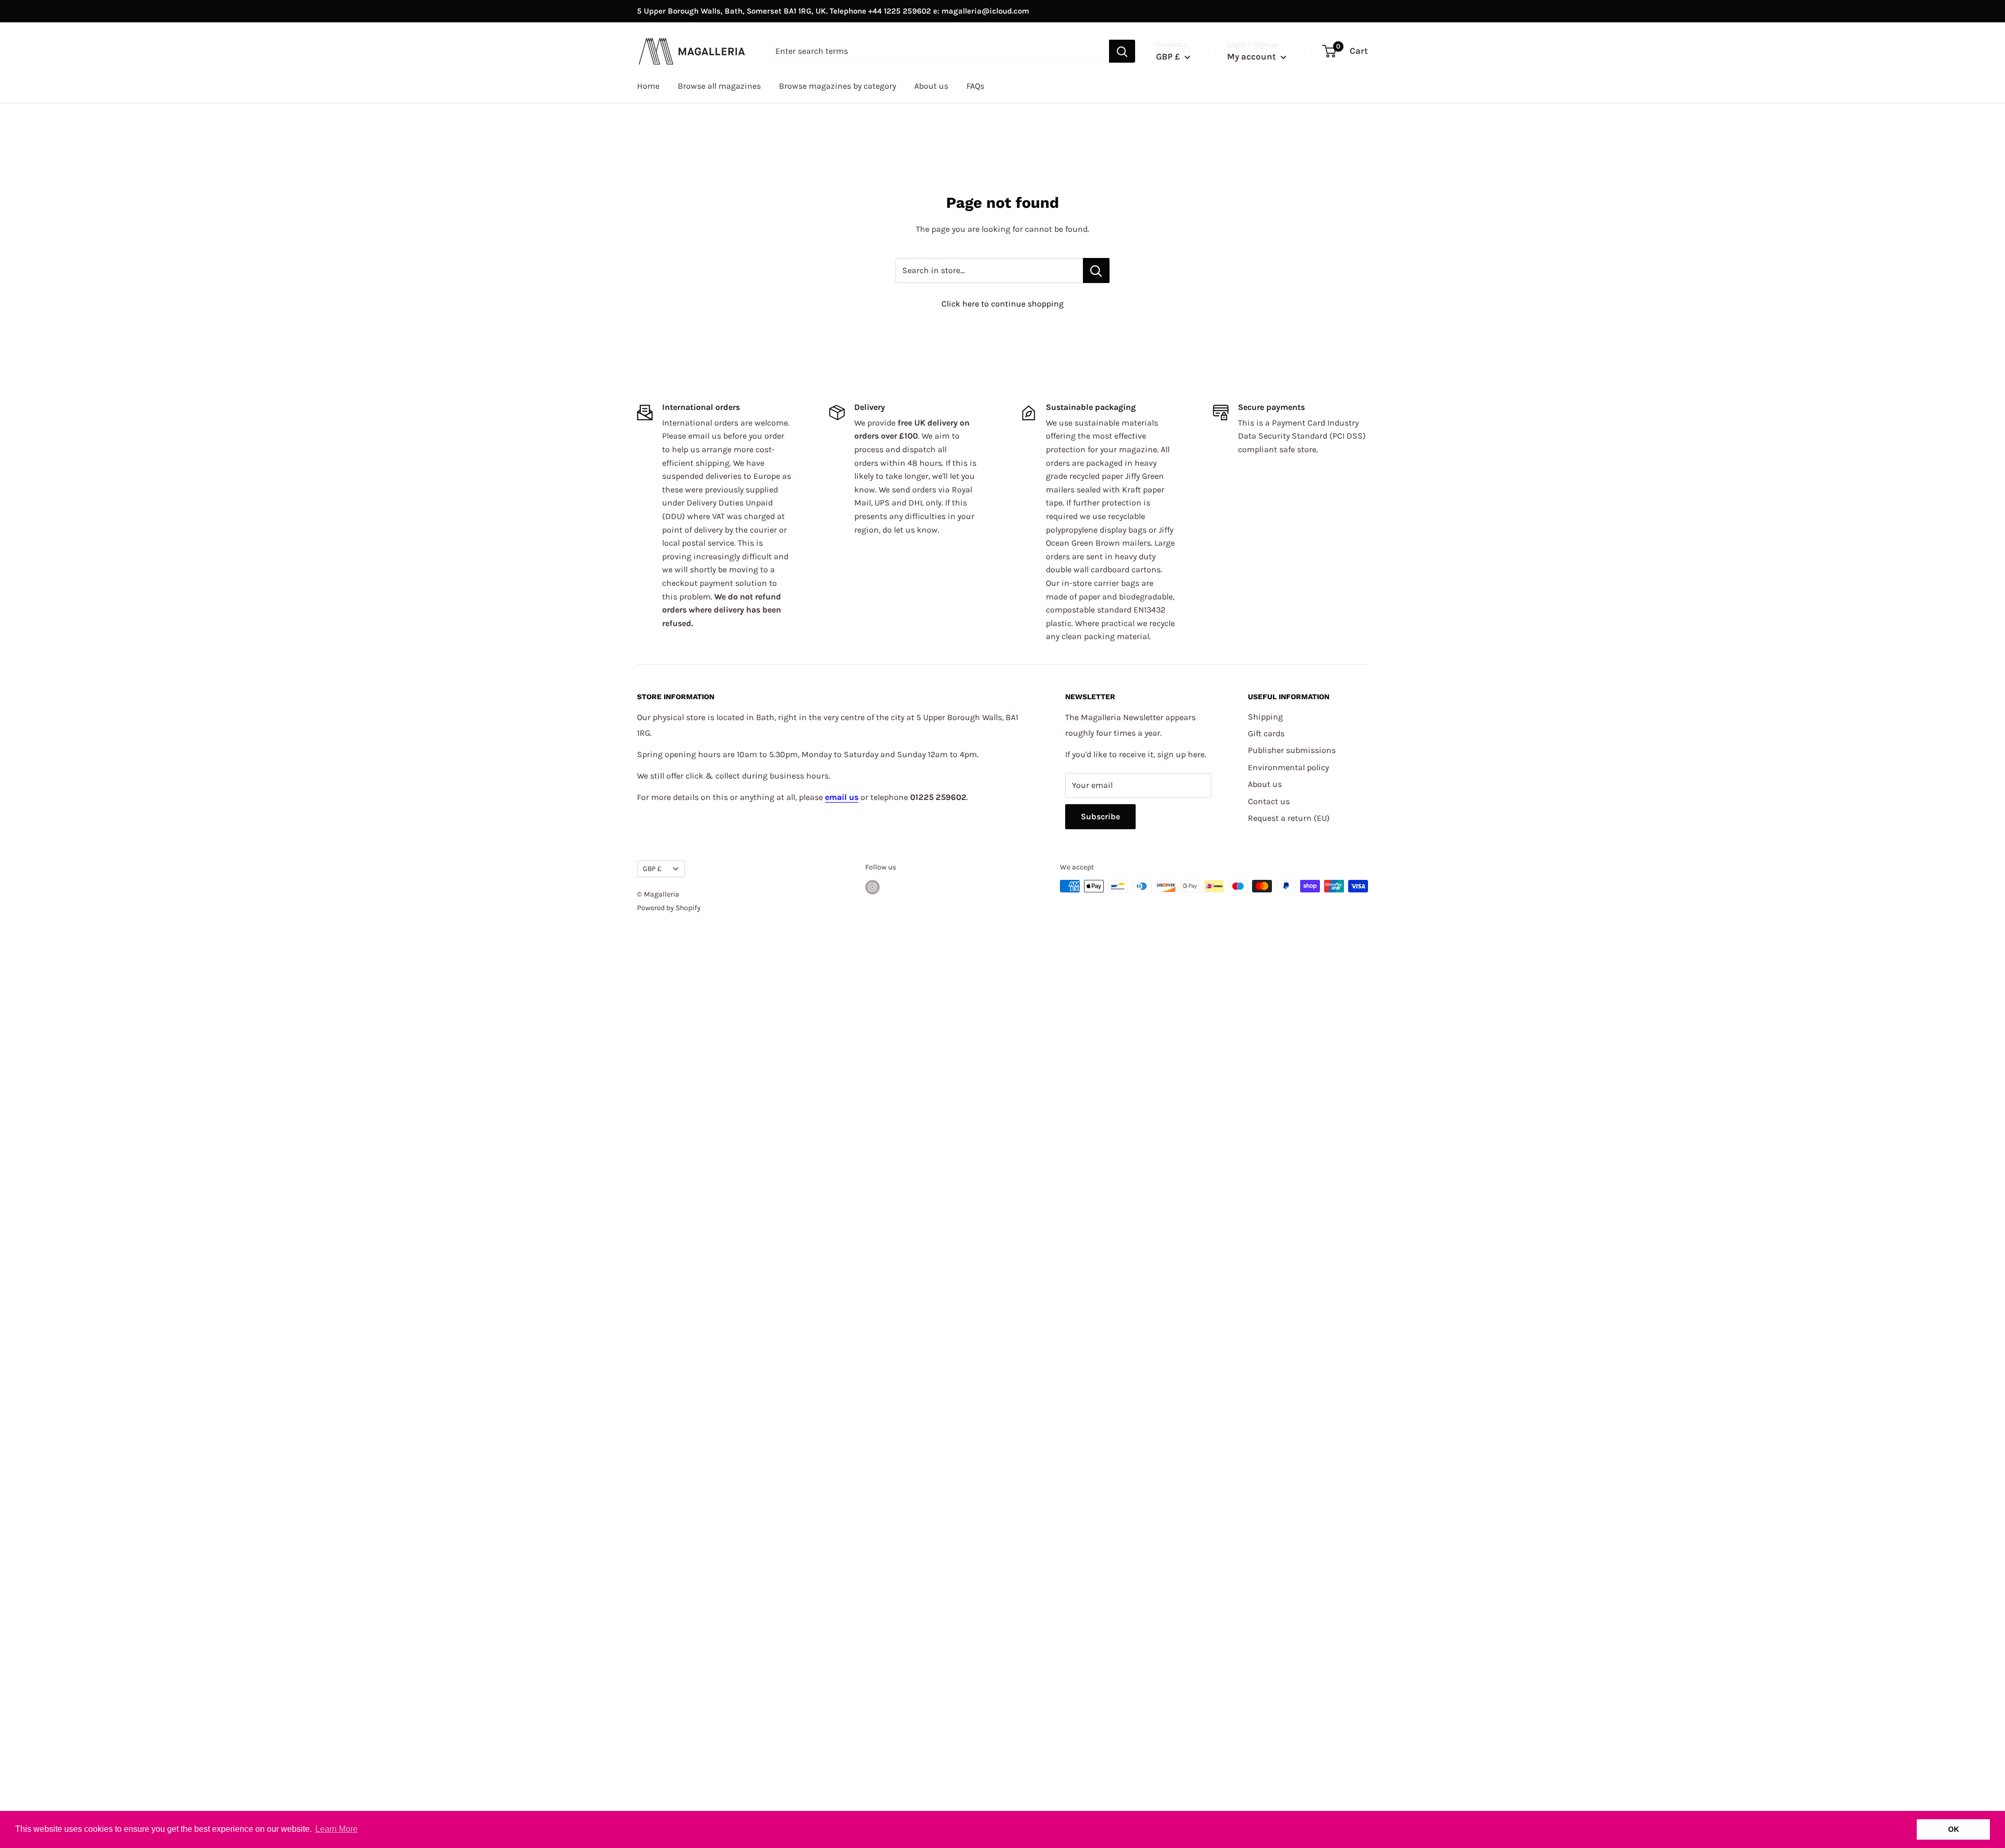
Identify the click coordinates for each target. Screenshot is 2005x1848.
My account (1253, 56)
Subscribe (1100, 816)
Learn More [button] (337, 1829)
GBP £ (652, 869)
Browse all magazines (719, 86)
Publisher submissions (1292, 750)
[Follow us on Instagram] (872, 887)
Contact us (1269, 801)
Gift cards (1266, 733)
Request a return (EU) (1289, 818)
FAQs (975, 86)
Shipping (1265, 717)
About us (931, 86)
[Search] (1122, 51)
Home (648, 86)
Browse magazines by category (838, 86)
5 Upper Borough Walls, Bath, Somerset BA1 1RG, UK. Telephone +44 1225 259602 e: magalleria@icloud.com (833, 11)
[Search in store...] (1096, 270)
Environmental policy (1288, 767)
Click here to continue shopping (1002, 304)
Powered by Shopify (669, 908)
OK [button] (1954, 1829)
